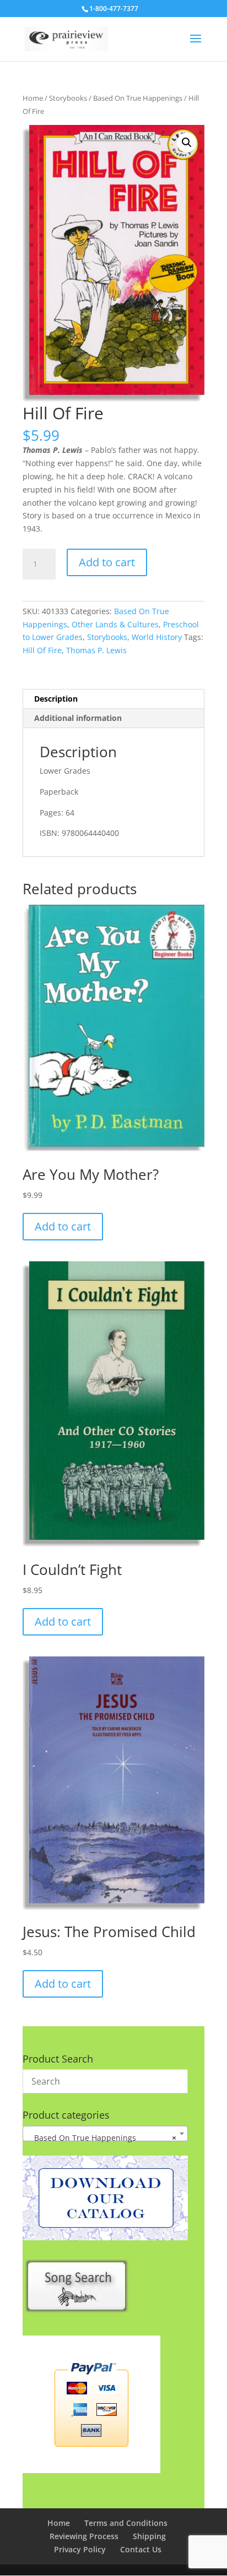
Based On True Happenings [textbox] (102, 2138)
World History (157, 637)
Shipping (149, 2536)
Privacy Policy (80, 2549)
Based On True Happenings (138, 98)
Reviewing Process (84, 2536)
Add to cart (107, 562)
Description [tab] (56, 699)
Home (33, 98)
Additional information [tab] (78, 718)
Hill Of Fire (42, 650)
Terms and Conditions (126, 2523)
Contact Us (141, 2549)
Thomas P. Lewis (96, 650)
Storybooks (68, 98)
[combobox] (105, 2134)
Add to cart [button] (63, 1226)
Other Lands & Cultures (115, 624)
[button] (187, 143)
